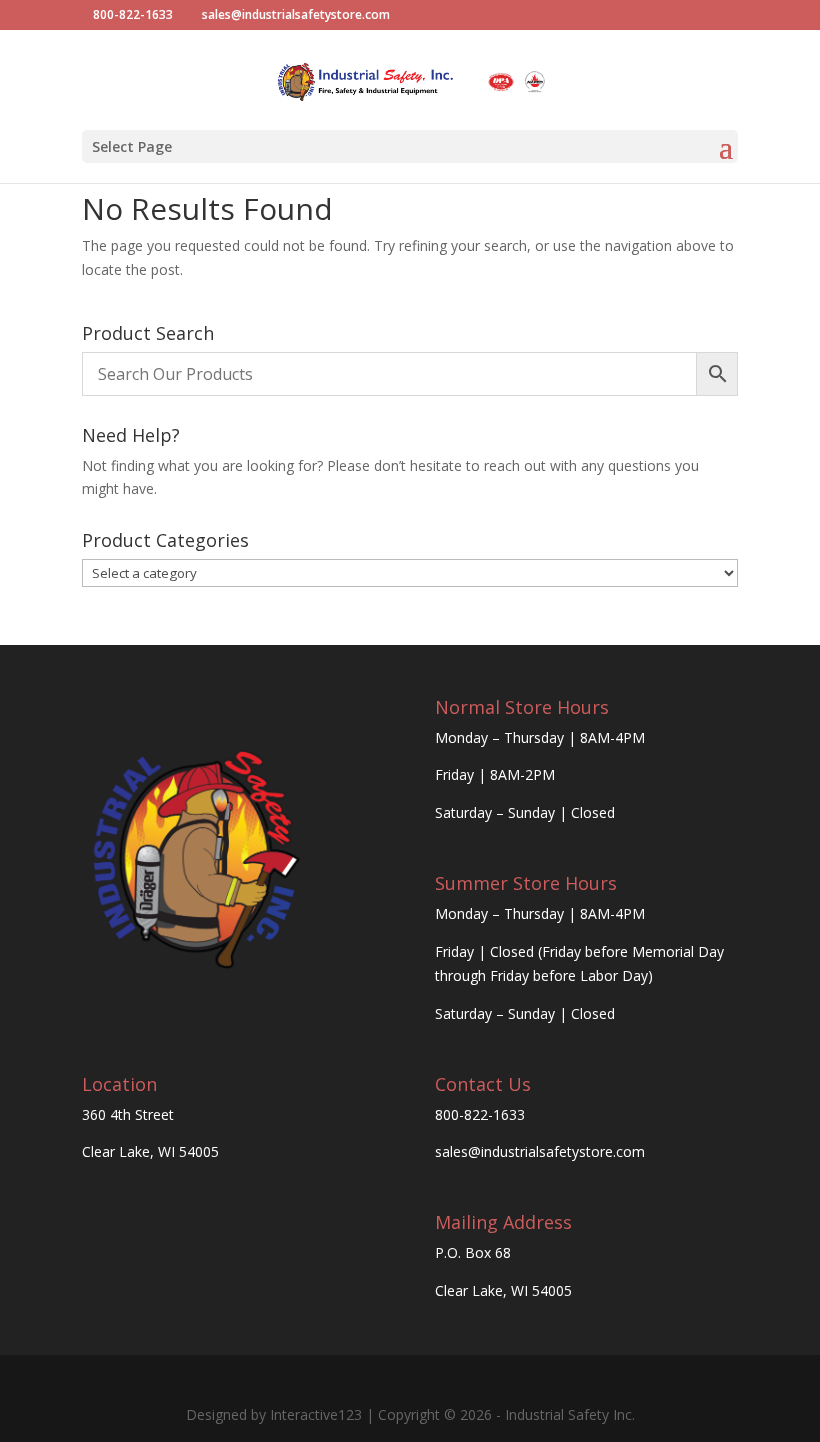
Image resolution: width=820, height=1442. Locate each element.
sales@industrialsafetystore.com (540, 1151)
